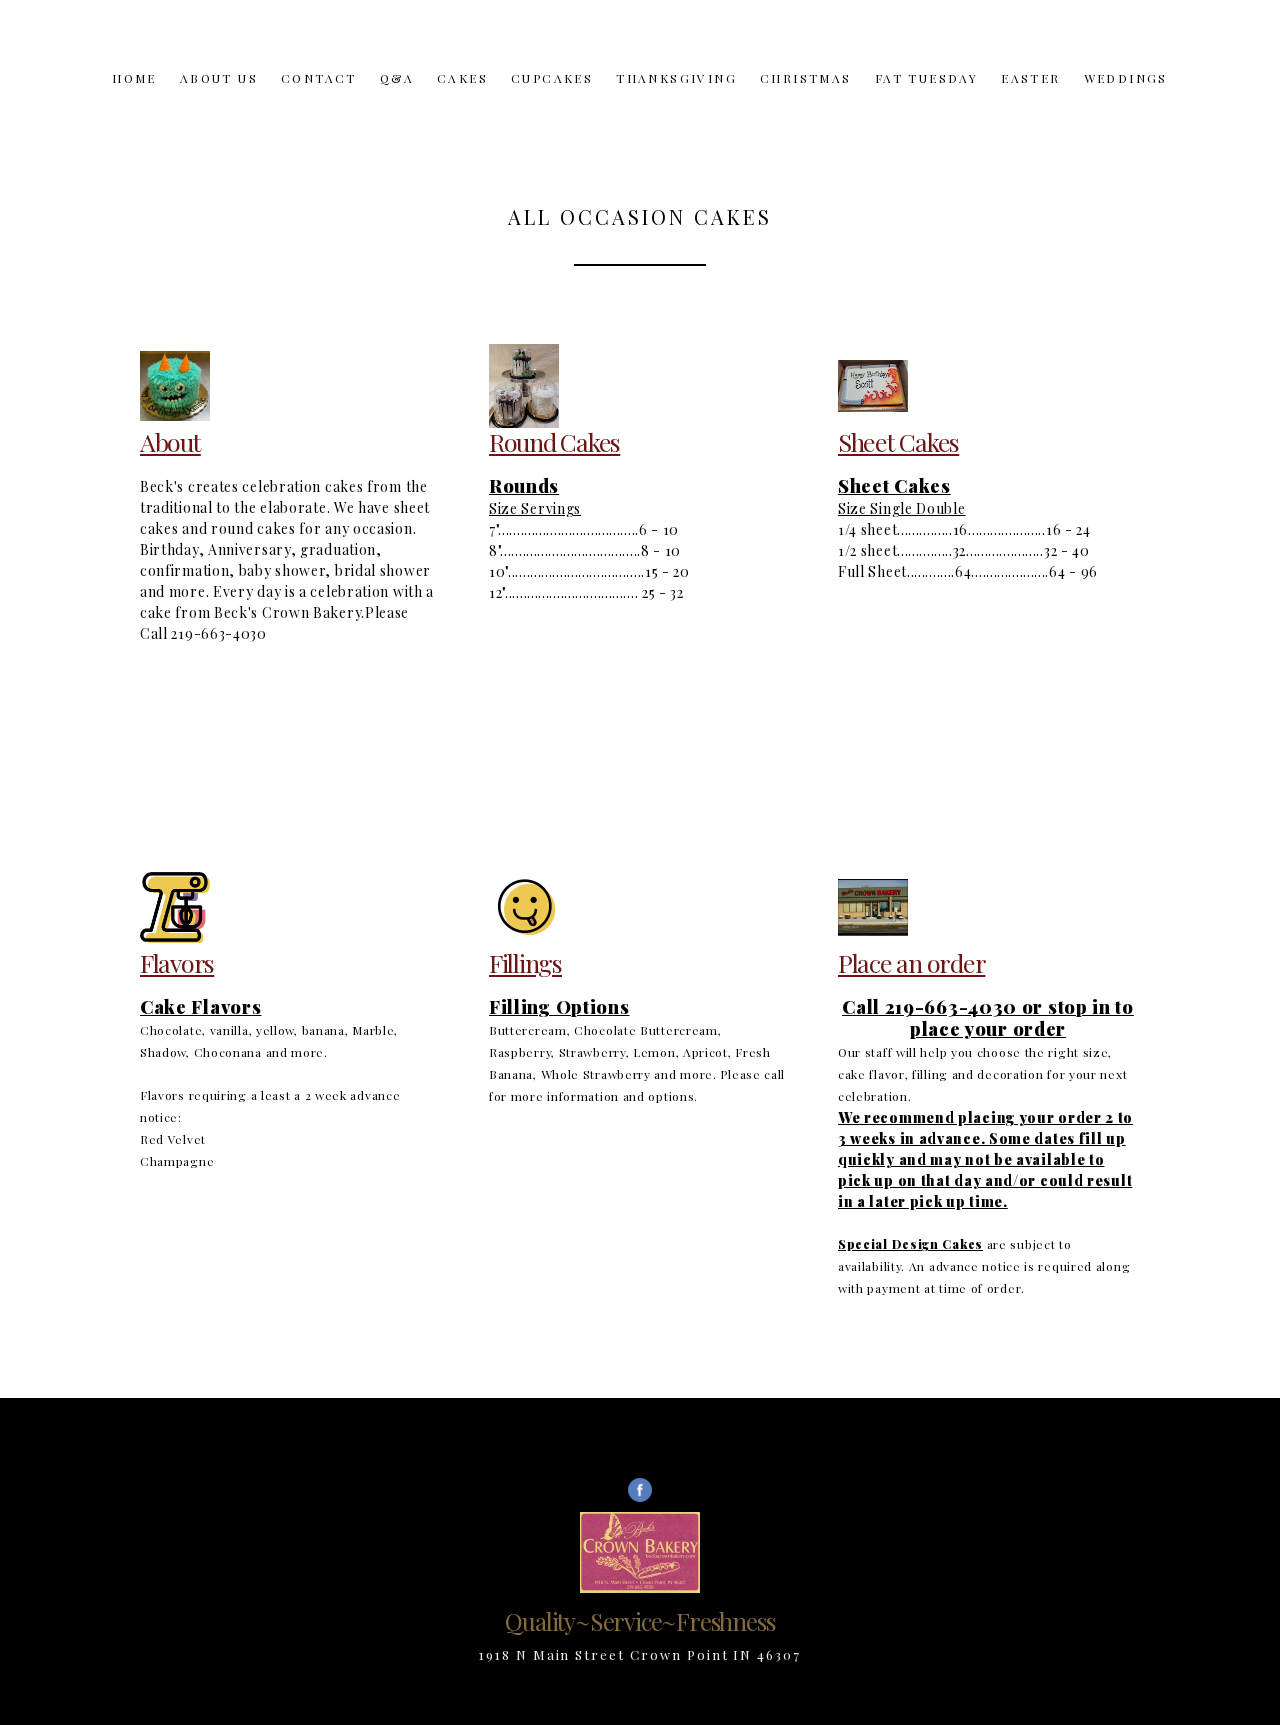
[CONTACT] (319, 100)
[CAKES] (462, 100)
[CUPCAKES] (552, 100)
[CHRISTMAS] (806, 100)
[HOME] (134, 100)
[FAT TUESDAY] (926, 100)
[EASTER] (1030, 100)
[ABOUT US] (219, 100)
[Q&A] (397, 100)
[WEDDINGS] (1126, 100)
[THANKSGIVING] (676, 100)
